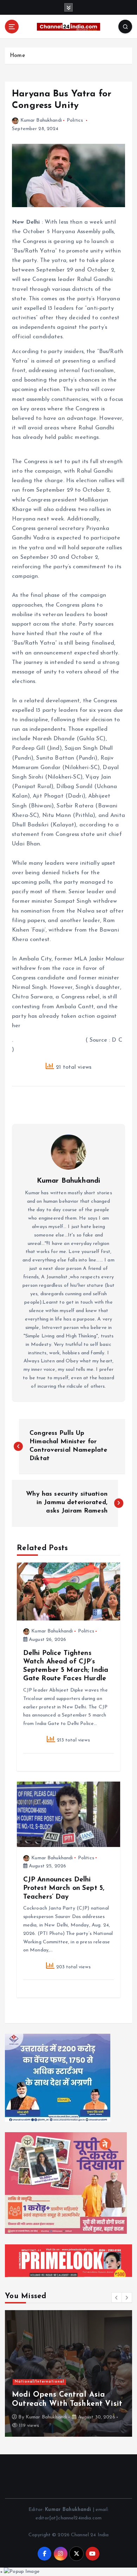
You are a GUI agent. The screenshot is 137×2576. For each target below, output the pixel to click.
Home (17, 56)
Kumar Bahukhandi (41, 120)
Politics (75, 120)
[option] (68, 2373)
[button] (117, 2297)
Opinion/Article (31, 2382)
